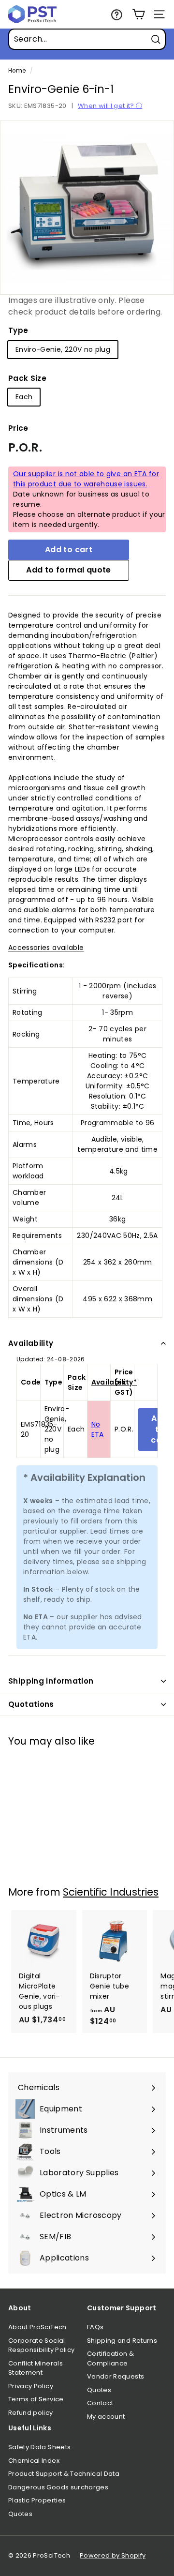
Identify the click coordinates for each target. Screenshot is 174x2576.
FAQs (95, 2327)
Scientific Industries (111, 1892)
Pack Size (27, 378)
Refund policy (31, 2413)
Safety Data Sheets (39, 2447)
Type (18, 330)
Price (18, 428)
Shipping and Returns (122, 2341)
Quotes (99, 2390)
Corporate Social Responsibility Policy (41, 2345)
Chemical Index (34, 2461)
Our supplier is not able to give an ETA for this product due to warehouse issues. (86, 479)
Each (24, 397)
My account (106, 2417)
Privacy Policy (31, 2386)
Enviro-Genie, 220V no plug (63, 349)
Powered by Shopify (113, 2555)
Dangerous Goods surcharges (58, 2487)
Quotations (31, 1704)
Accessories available (46, 948)
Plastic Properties (37, 2500)
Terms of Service (36, 2399)
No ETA (98, 1429)
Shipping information (51, 1681)
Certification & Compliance (110, 2358)
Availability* (114, 1382)
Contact (100, 2403)
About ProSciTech (37, 2327)
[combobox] (87, 39)
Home (17, 71)
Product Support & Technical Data (64, 2474)
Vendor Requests (116, 2376)
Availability (31, 1343)
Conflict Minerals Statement (36, 2368)
